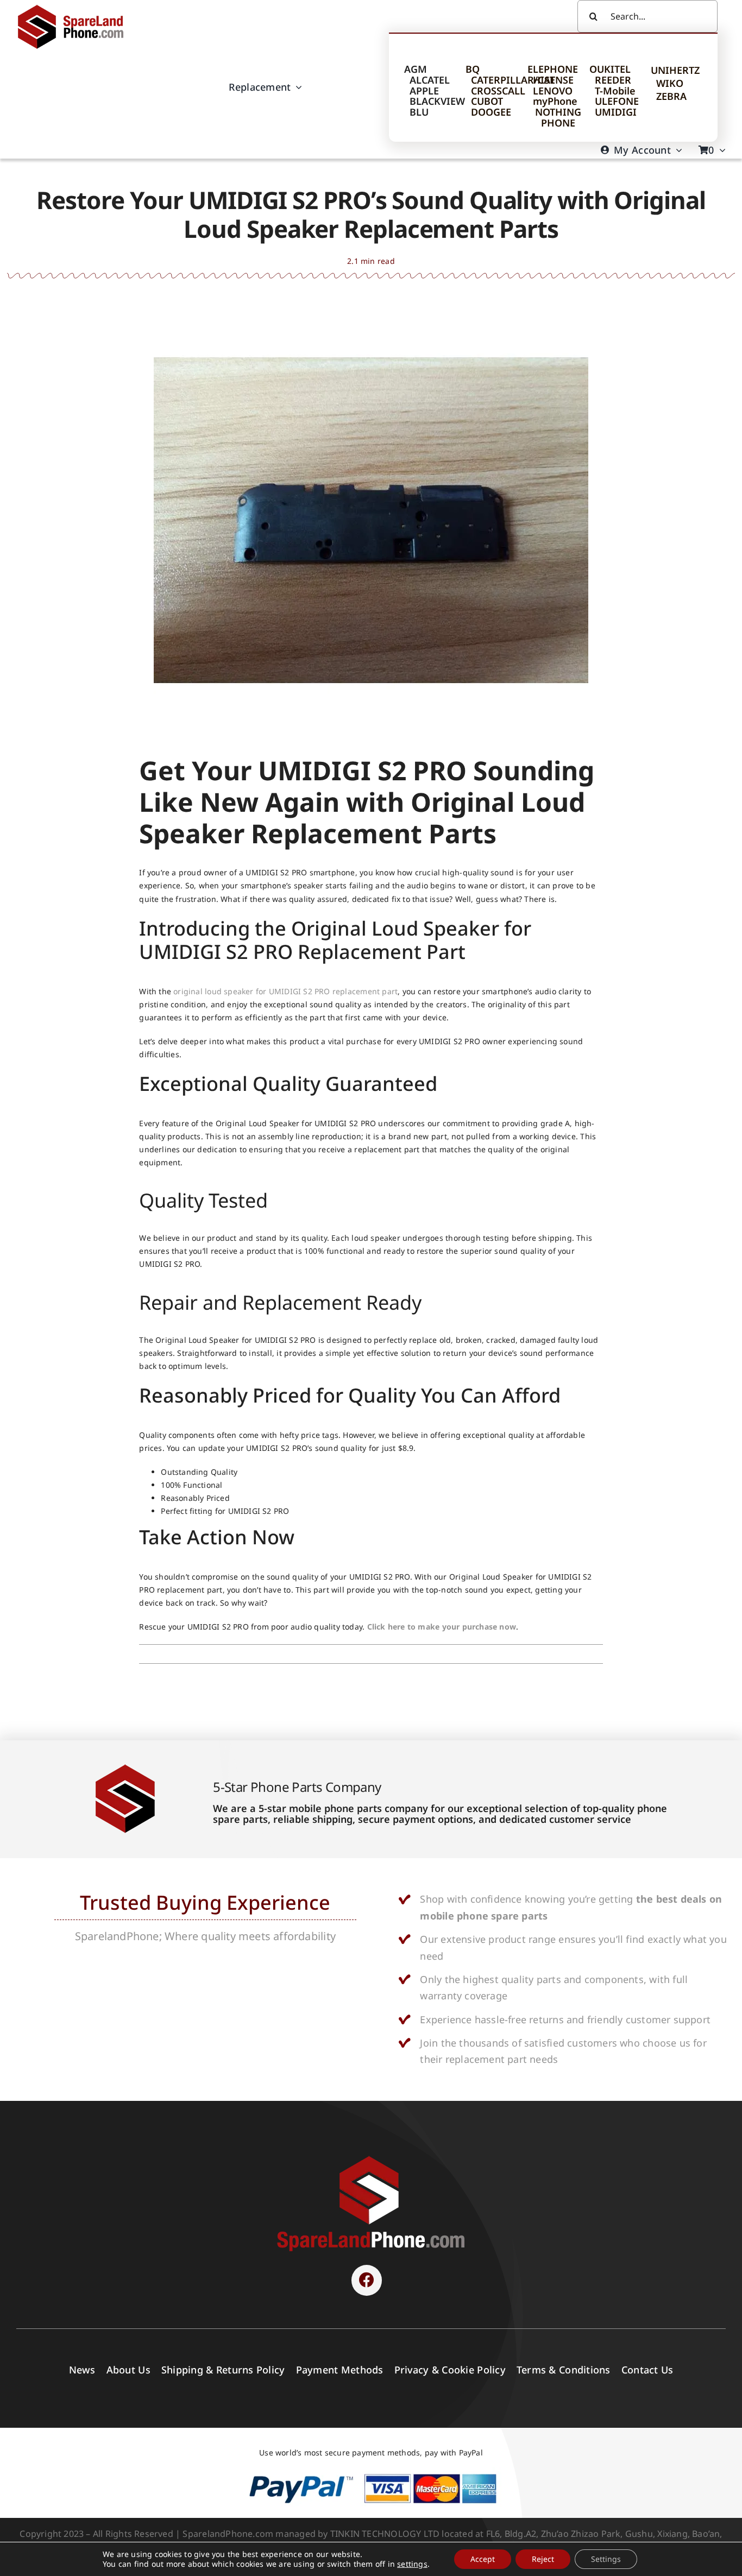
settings (412, 2564)
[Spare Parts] (76, 7)
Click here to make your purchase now (442, 1627)
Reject (543, 2559)
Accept (483, 2559)
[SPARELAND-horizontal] (371, 2159)
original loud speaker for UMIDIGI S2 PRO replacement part (285, 991)
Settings (606, 2559)
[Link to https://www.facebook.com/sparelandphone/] (367, 2280)
